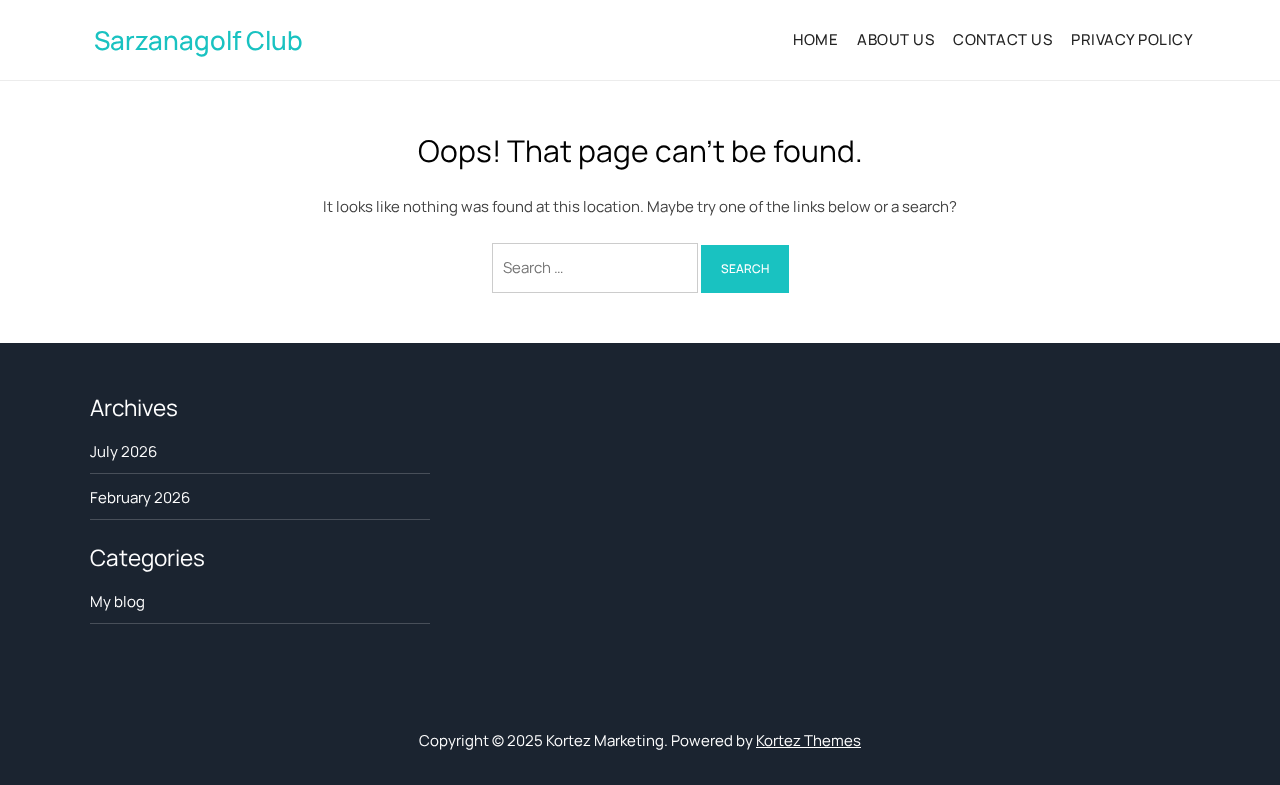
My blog (117, 601)
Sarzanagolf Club (198, 40)
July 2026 (123, 451)
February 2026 (140, 497)
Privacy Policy (1132, 39)
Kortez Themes (808, 740)
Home (815, 39)
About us (895, 39)
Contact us (1002, 39)
